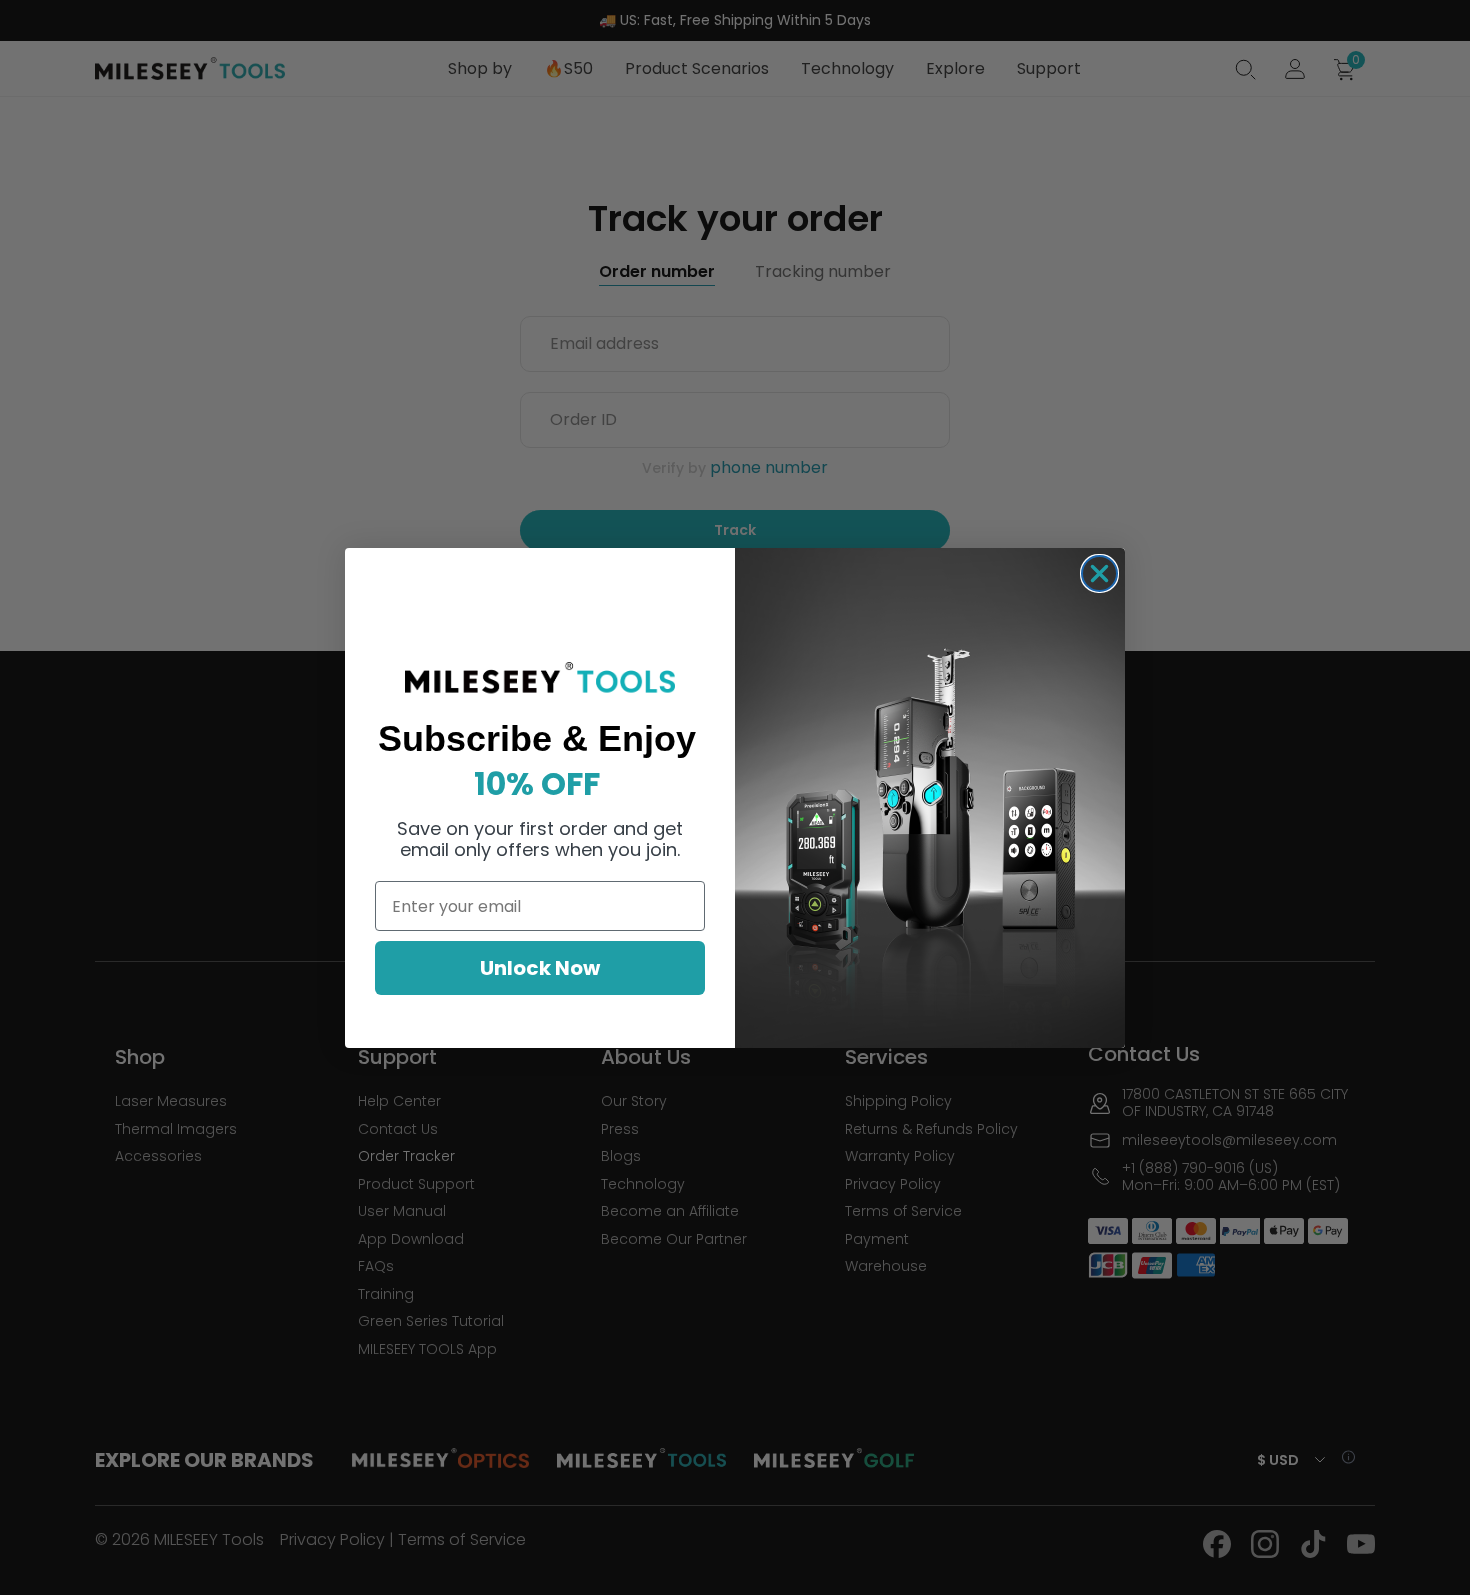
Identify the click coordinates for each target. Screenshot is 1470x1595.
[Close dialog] (1099, 573)
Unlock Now (540, 968)
